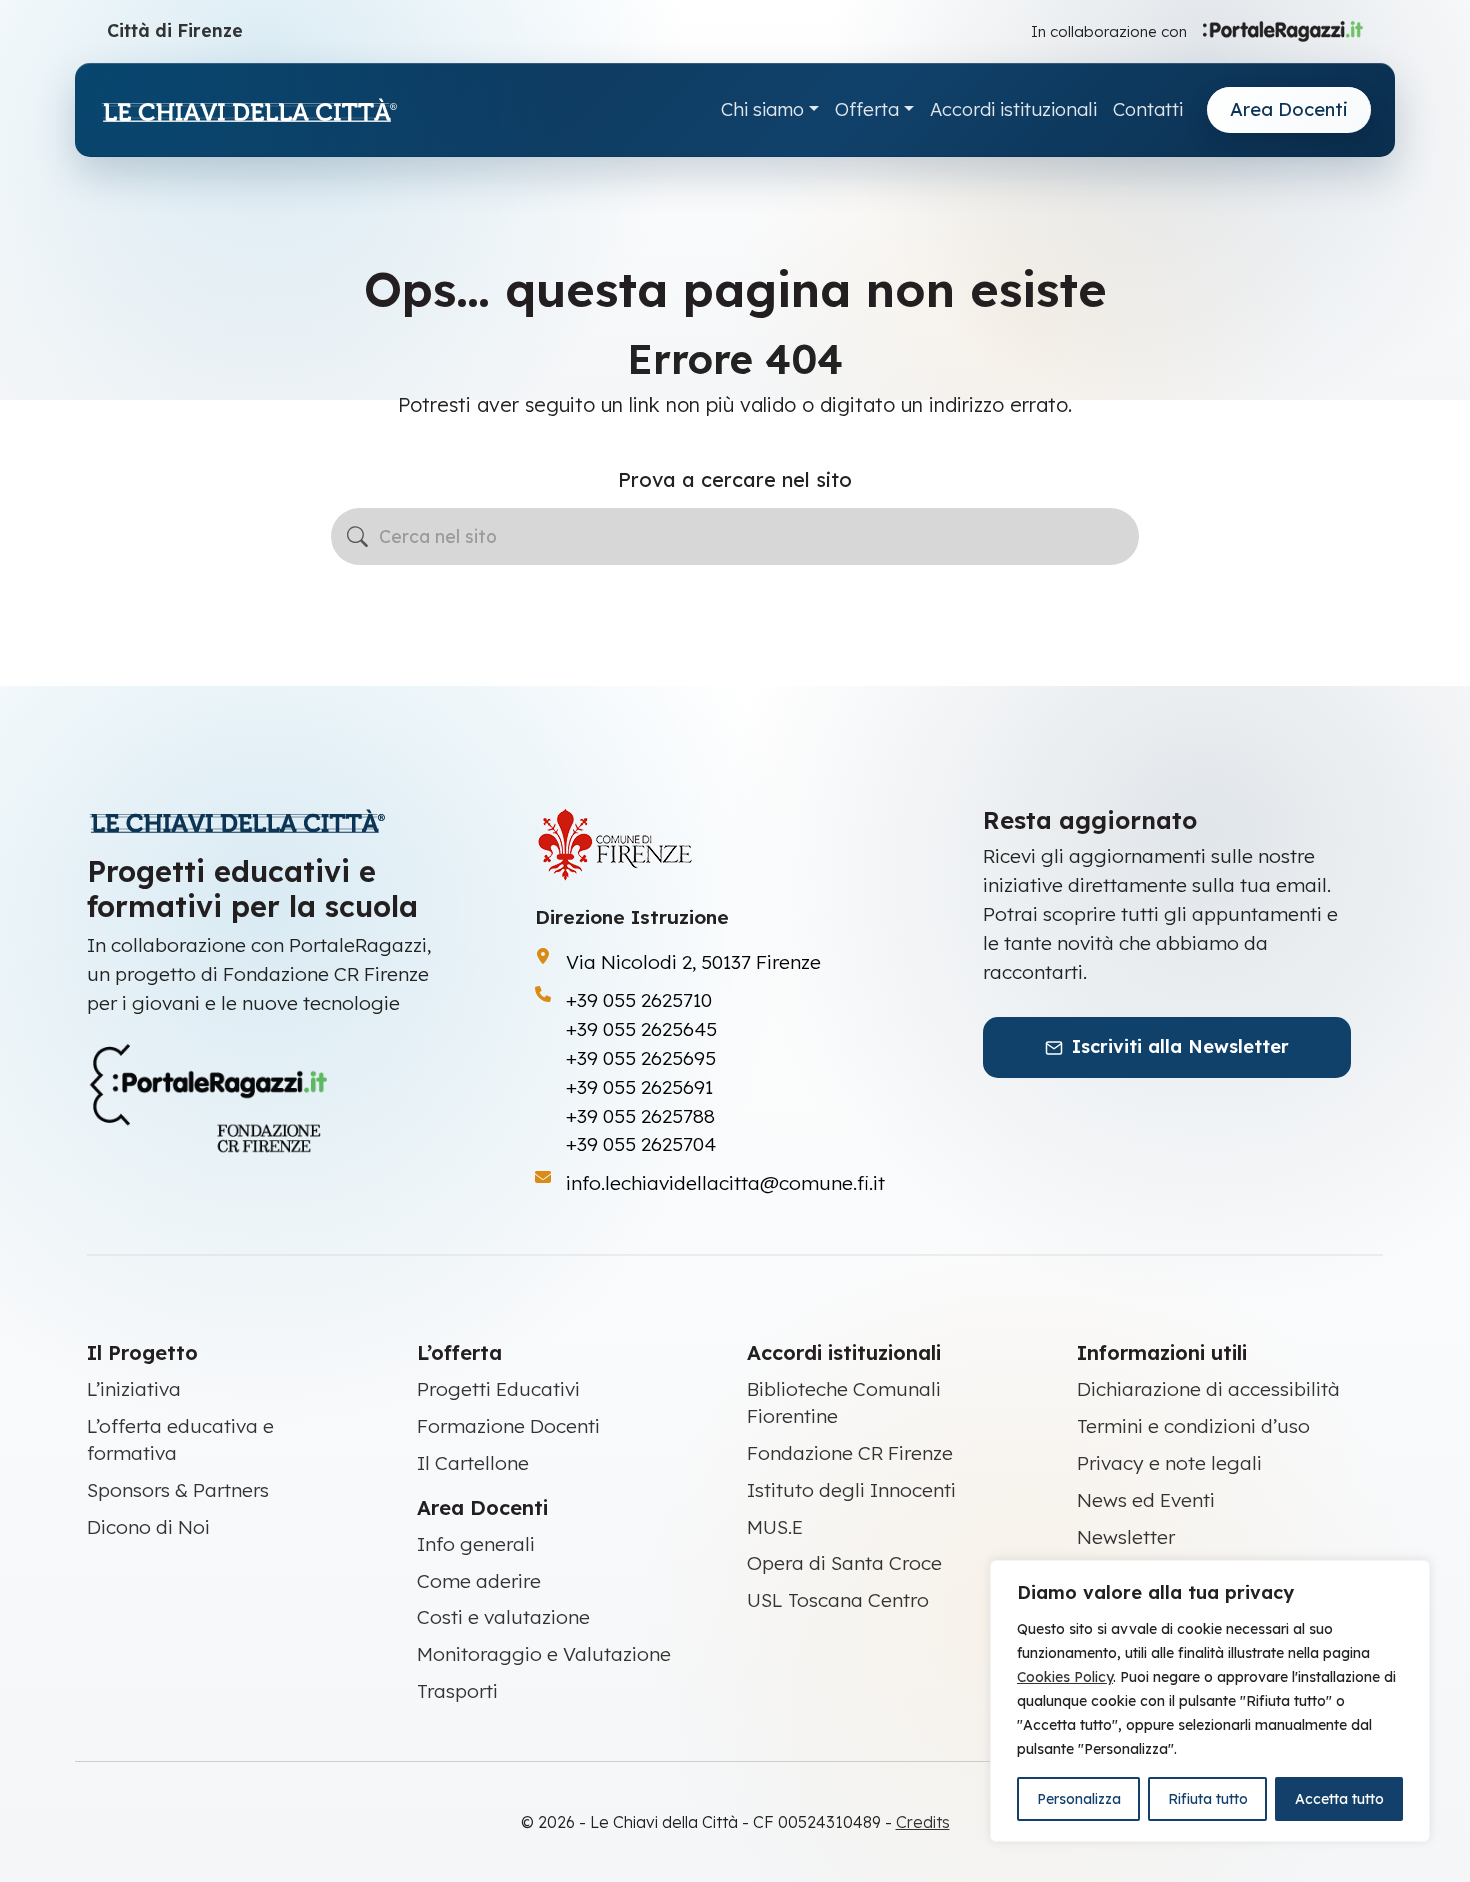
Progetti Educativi (498, 1389)
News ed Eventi (1146, 1500)
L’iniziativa (134, 1389)
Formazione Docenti (508, 1426)
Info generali (476, 1544)
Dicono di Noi (148, 1527)
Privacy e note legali (1169, 1463)
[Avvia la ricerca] (357, 536)
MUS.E (775, 1527)
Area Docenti (1289, 109)
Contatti (1148, 109)
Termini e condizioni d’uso (1193, 1426)
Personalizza (1079, 1799)
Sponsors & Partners (178, 1490)
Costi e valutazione (503, 1617)
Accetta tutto (1339, 1799)
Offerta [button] (867, 109)
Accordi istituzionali (1013, 109)
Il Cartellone (473, 1463)
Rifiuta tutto (1208, 1799)
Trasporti (457, 1691)
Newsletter (1126, 1537)
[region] (1210, 1701)
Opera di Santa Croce (844, 1563)
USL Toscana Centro (838, 1600)
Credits (923, 1822)
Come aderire (479, 1581)
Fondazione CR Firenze (850, 1453)
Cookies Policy (1065, 1677)
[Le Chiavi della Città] (249, 110)
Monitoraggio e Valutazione (544, 1654)
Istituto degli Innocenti (851, 1490)
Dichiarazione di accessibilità (1208, 1389)
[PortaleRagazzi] (1283, 30)
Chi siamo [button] (762, 109)
